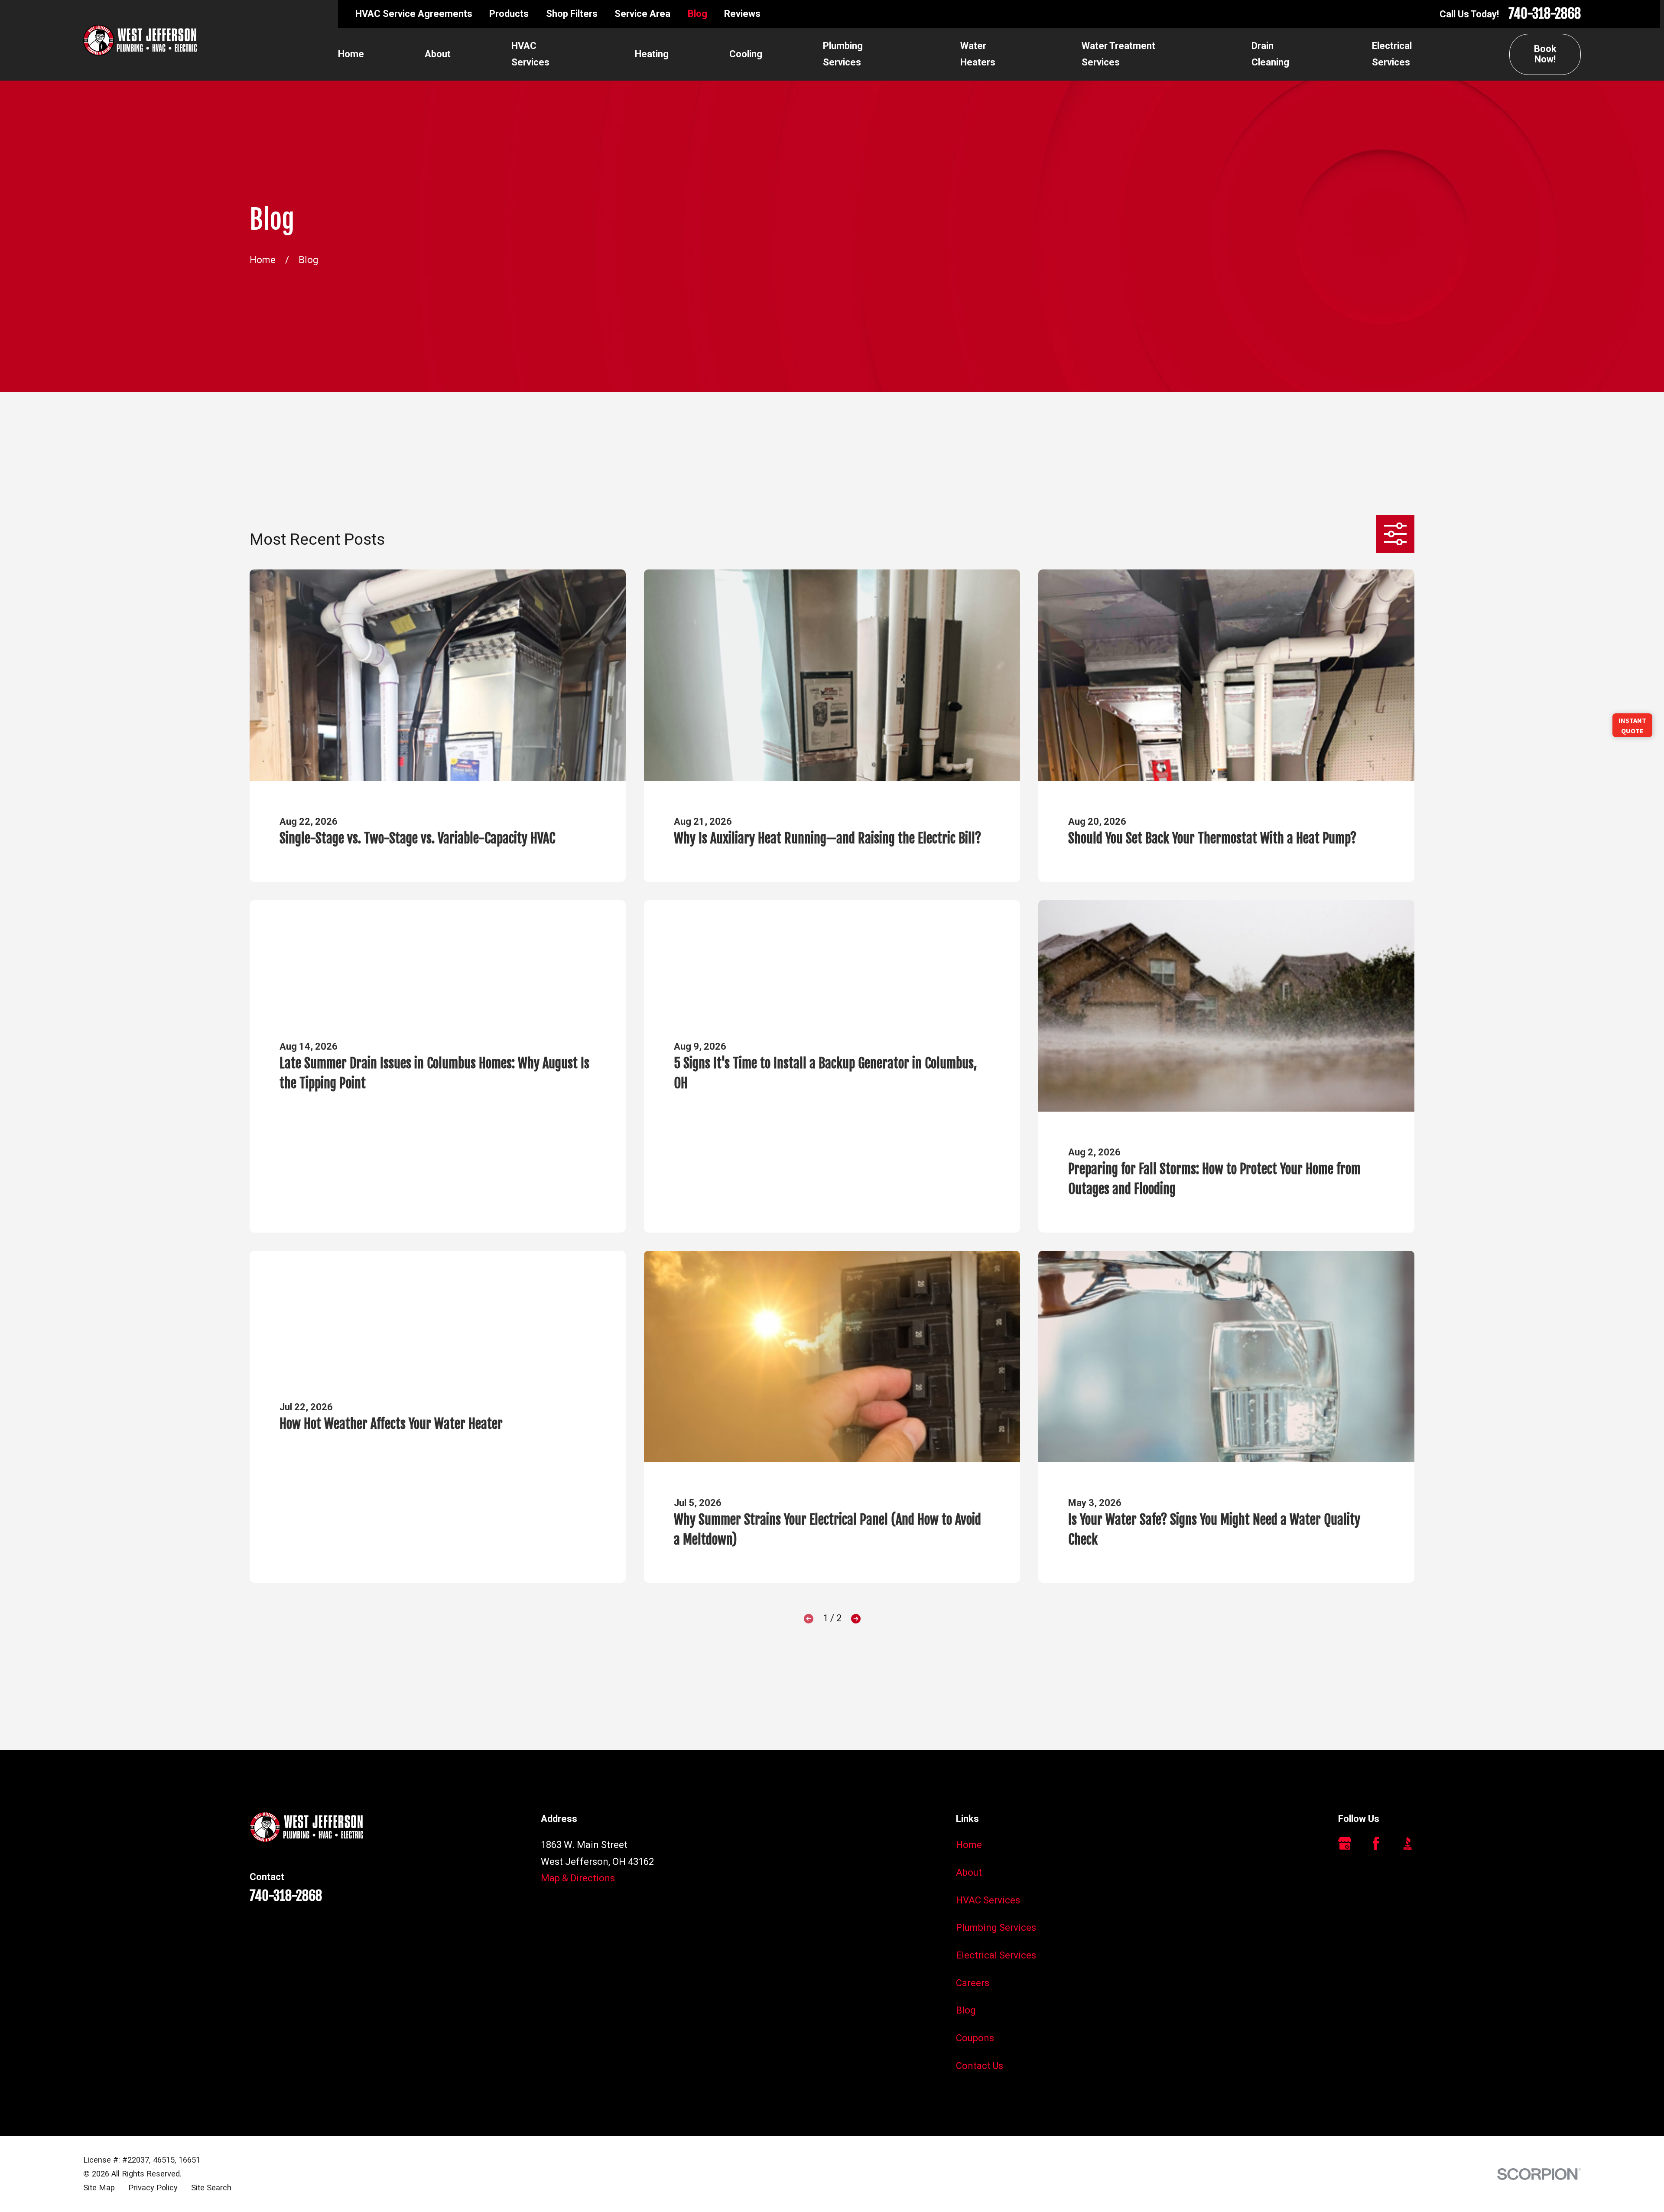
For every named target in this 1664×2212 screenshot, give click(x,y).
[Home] (140, 40)
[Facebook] (1376, 1843)
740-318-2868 (1545, 14)
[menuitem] (99, 2188)
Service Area (642, 14)
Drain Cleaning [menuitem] (1270, 54)
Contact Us (980, 2066)
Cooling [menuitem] (746, 54)
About (969, 1872)
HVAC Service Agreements (414, 14)
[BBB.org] (1408, 1843)
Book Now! (1545, 54)
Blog (697, 14)
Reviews (742, 14)
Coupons (975, 2038)
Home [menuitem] (351, 54)
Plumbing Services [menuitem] (843, 54)
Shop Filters (572, 14)
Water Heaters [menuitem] (978, 54)
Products (509, 14)
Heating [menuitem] (652, 54)
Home (969, 1845)
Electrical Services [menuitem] (1392, 54)
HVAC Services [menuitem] (530, 54)
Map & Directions (578, 1878)
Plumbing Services (996, 1927)
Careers (973, 1983)
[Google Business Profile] (1345, 1843)
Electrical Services (996, 1955)
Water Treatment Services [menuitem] (1118, 54)
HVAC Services (988, 1900)
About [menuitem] (438, 54)
